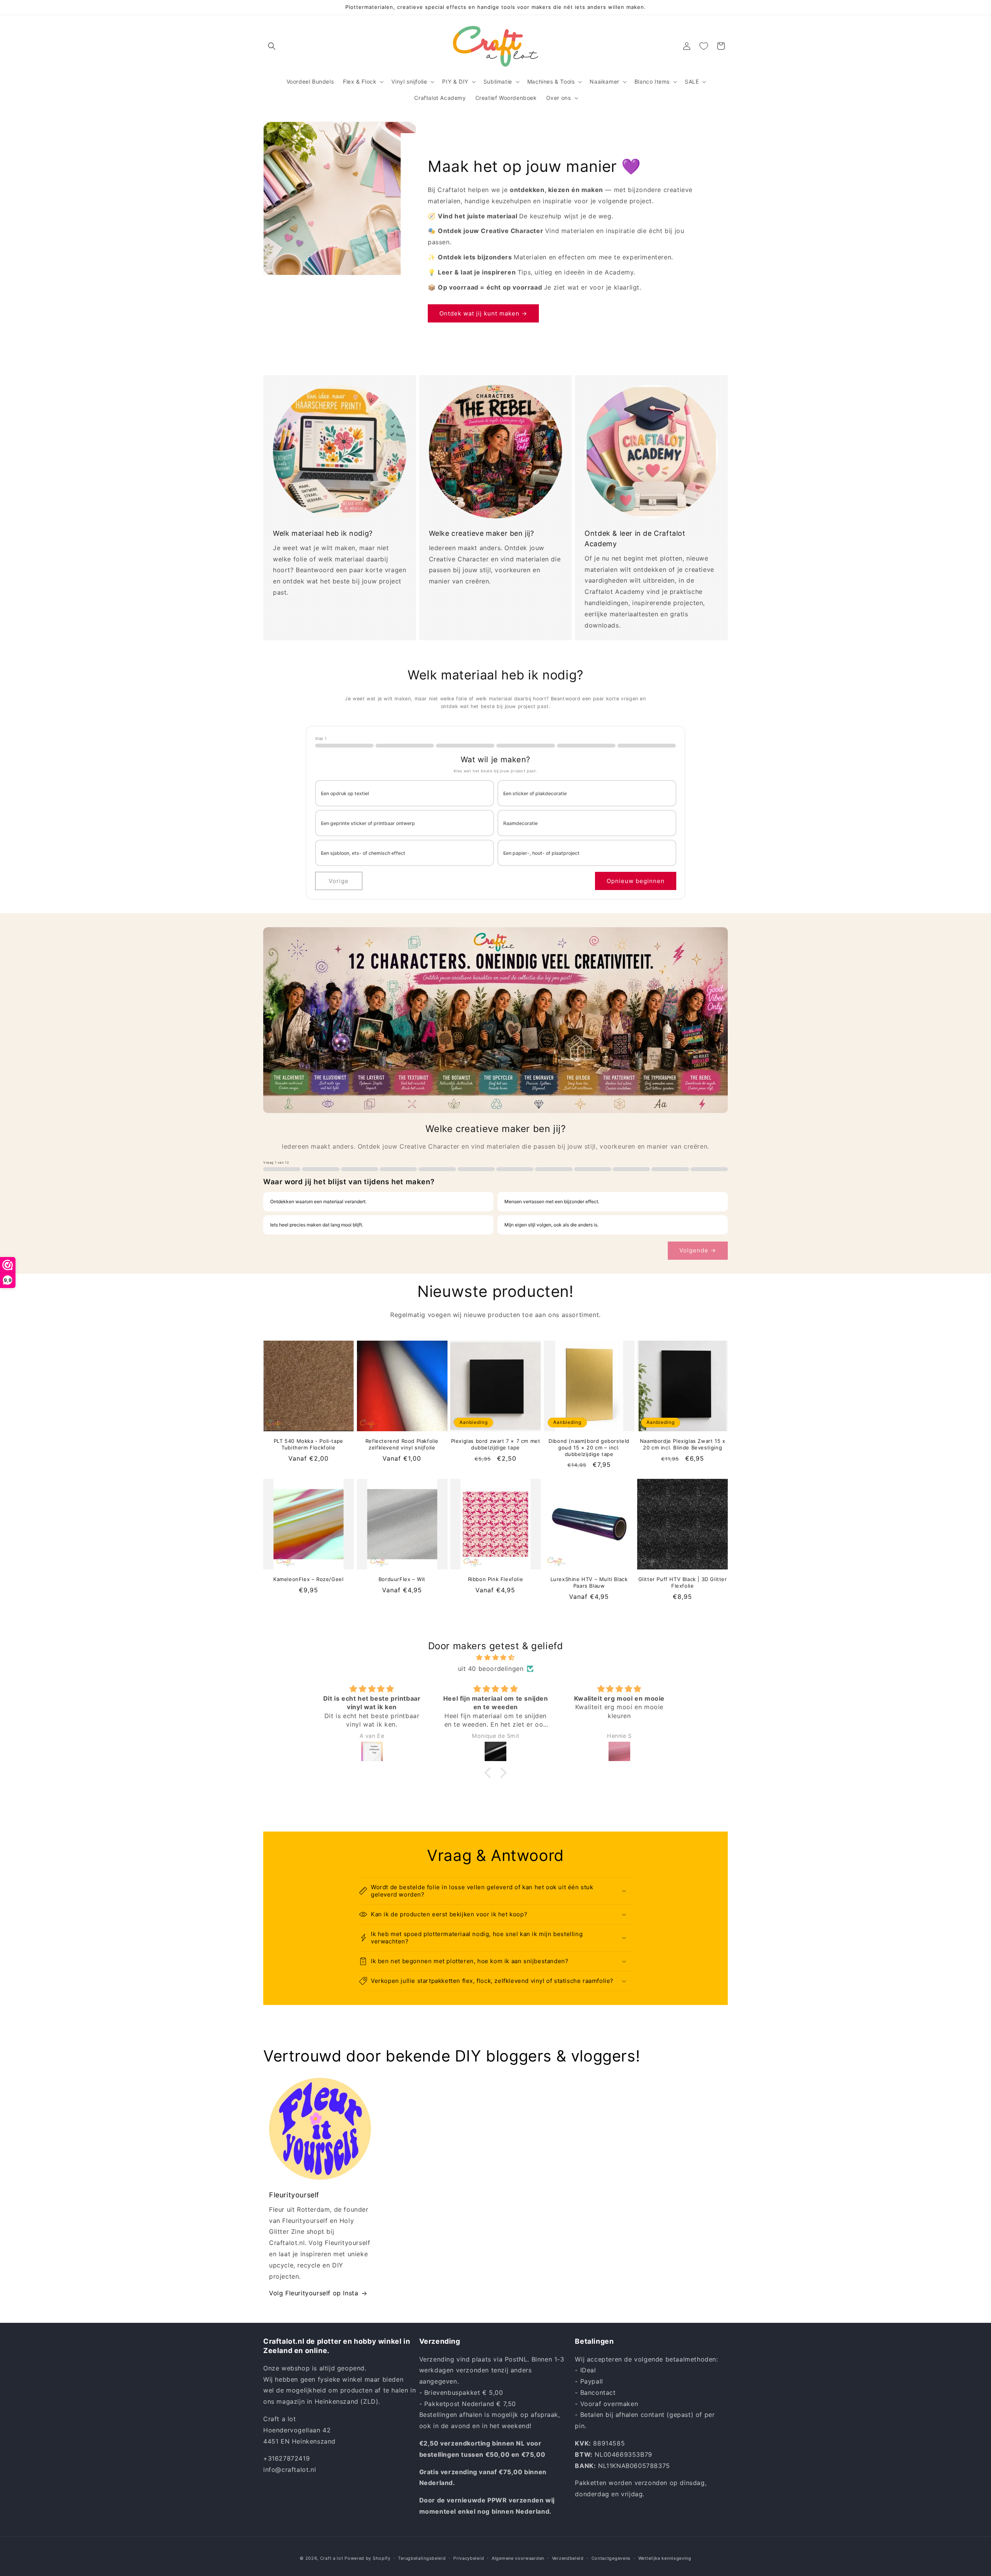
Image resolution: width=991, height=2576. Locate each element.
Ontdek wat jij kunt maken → (483, 313)
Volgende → (698, 1250)
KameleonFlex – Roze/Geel (308, 1579)
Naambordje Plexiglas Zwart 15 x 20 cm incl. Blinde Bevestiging (683, 1444)
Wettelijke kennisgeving (665, 2558)
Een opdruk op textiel (345, 793)
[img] (495, 1658)
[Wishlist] (704, 46)
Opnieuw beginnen (636, 881)
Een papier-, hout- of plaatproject (541, 853)
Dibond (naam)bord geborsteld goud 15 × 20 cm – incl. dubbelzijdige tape (589, 1447)
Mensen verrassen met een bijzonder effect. (552, 1201)
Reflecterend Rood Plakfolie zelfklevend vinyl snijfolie (402, 1444)
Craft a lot (332, 2558)
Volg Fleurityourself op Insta (314, 2293)
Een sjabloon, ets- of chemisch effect (363, 853)
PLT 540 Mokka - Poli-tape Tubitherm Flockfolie (309, 1444)
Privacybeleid (469, 2558)
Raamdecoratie (520, 823)
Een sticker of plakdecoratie (535, 793)
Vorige (339, 881)
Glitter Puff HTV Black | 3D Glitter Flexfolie (683, 1582)
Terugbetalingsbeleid (422, 2558)
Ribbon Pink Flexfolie (496, 1579)
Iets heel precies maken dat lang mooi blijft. (317, 1225)
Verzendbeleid (568, 2558)
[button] (272, 46)
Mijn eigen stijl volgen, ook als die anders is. (551, 1225)
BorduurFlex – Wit (402, 1579)
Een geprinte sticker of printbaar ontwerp (368, 823)
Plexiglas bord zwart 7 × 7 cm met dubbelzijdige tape (496, 1444)
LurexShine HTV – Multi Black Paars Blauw (589, 1582)
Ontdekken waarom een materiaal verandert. (318, 1201)
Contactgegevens (611, 2558)
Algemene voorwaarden (518, 2558)
